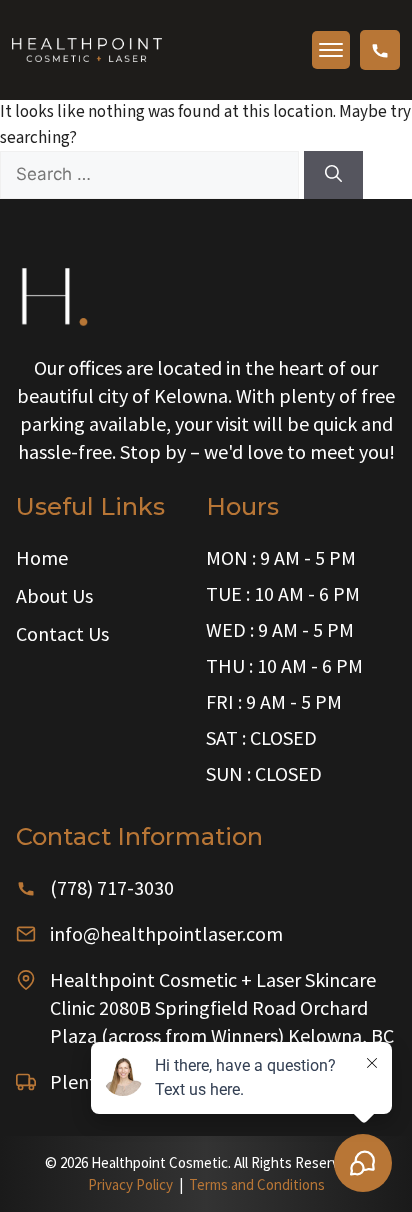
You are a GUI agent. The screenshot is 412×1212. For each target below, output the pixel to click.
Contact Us (62, 633)
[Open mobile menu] (331, 50)
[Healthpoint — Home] (87, 49)
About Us (54, 595)
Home (42, 557)
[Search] (333, 175)
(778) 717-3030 (112, 887)
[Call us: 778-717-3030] (380, 50)
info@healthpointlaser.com (166, 933)
